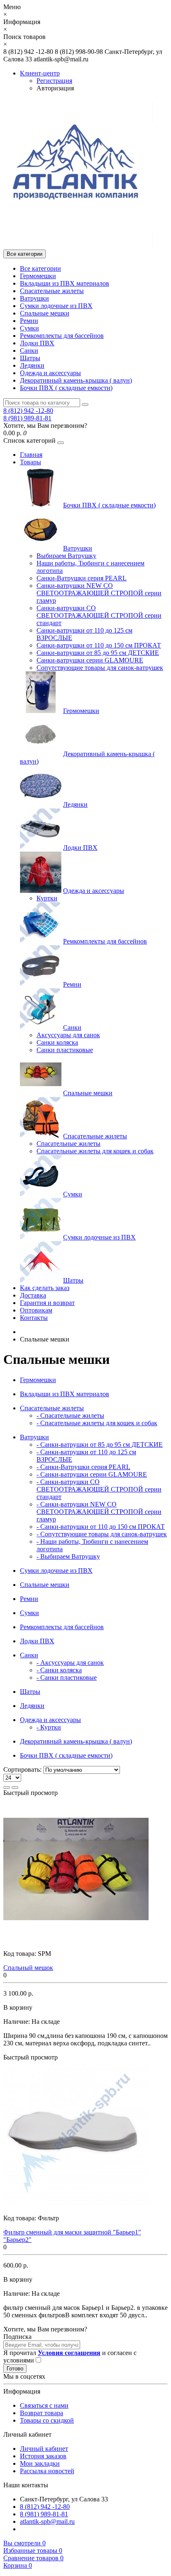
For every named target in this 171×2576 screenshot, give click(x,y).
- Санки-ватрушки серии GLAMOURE (92, 1474)
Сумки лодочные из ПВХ (56, 306)
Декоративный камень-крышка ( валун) (76, 380)
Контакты (34, 1318)
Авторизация (55, 88)
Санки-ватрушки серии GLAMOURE (90, 660)
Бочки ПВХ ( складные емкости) (66, 388)
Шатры (30, 358)
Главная (31, 455)
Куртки (47, 898)
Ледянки (32, 365)
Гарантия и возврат (47, 1303)
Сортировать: (22, 1769)
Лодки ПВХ (37, 343)
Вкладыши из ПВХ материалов (65, 283)
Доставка (33, 1295)
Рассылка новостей (47, 2471)
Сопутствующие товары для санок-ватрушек (100, 668)
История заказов (43, 2456)
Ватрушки (34, 298)
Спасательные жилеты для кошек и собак (95, 1151)
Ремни (29, 321)
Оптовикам (36, 1310)
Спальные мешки (45, 313)
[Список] (7, 1788)
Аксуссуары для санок (68, 1035)
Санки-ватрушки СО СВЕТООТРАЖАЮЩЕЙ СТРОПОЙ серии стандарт (99, 615)
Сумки (29, 328)
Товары (31, 462)
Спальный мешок (28, 1968)
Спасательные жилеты (52, 291)
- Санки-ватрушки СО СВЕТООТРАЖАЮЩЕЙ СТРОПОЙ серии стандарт (99, 1489)
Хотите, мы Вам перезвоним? (45, 426)
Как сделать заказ (45, 1288)
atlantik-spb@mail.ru (47, 2521)
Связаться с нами (44, 2405)
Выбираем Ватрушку (66, 556)
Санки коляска (57, 1042)
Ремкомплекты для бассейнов (62, 336)
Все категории (40, 268)
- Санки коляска (59, 1670)
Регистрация (54, 81)
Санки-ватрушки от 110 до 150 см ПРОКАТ (99, 645)
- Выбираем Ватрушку (68, 1556)
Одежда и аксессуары (50, 373)
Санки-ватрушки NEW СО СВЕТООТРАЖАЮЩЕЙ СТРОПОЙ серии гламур (99, 593)
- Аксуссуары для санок (70, 1663)
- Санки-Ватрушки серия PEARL (83, 1467)
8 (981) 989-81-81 (27, 418)
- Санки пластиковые (67, 1677)
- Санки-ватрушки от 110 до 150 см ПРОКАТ (101, 1527)
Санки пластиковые (65, 1050)
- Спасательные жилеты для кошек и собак (97, 1423)
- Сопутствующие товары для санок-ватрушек (102, 1534)
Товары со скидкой (47, 2420)
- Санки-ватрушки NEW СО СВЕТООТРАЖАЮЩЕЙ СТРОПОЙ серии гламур (99, 1512)
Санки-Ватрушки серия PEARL (82, 578)
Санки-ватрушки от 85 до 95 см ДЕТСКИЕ (98, 653)
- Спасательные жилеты (70, 1415)
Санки (29, 351)
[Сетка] (15, 1788)
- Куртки (49, 1727)
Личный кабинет (44, 2449)
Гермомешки (38, 276)
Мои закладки (40, 2463)
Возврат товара (42, 2413)
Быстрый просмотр (31, 1793)
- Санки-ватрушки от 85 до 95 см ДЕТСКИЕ (100, 1444)
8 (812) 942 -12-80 (28, 411)
